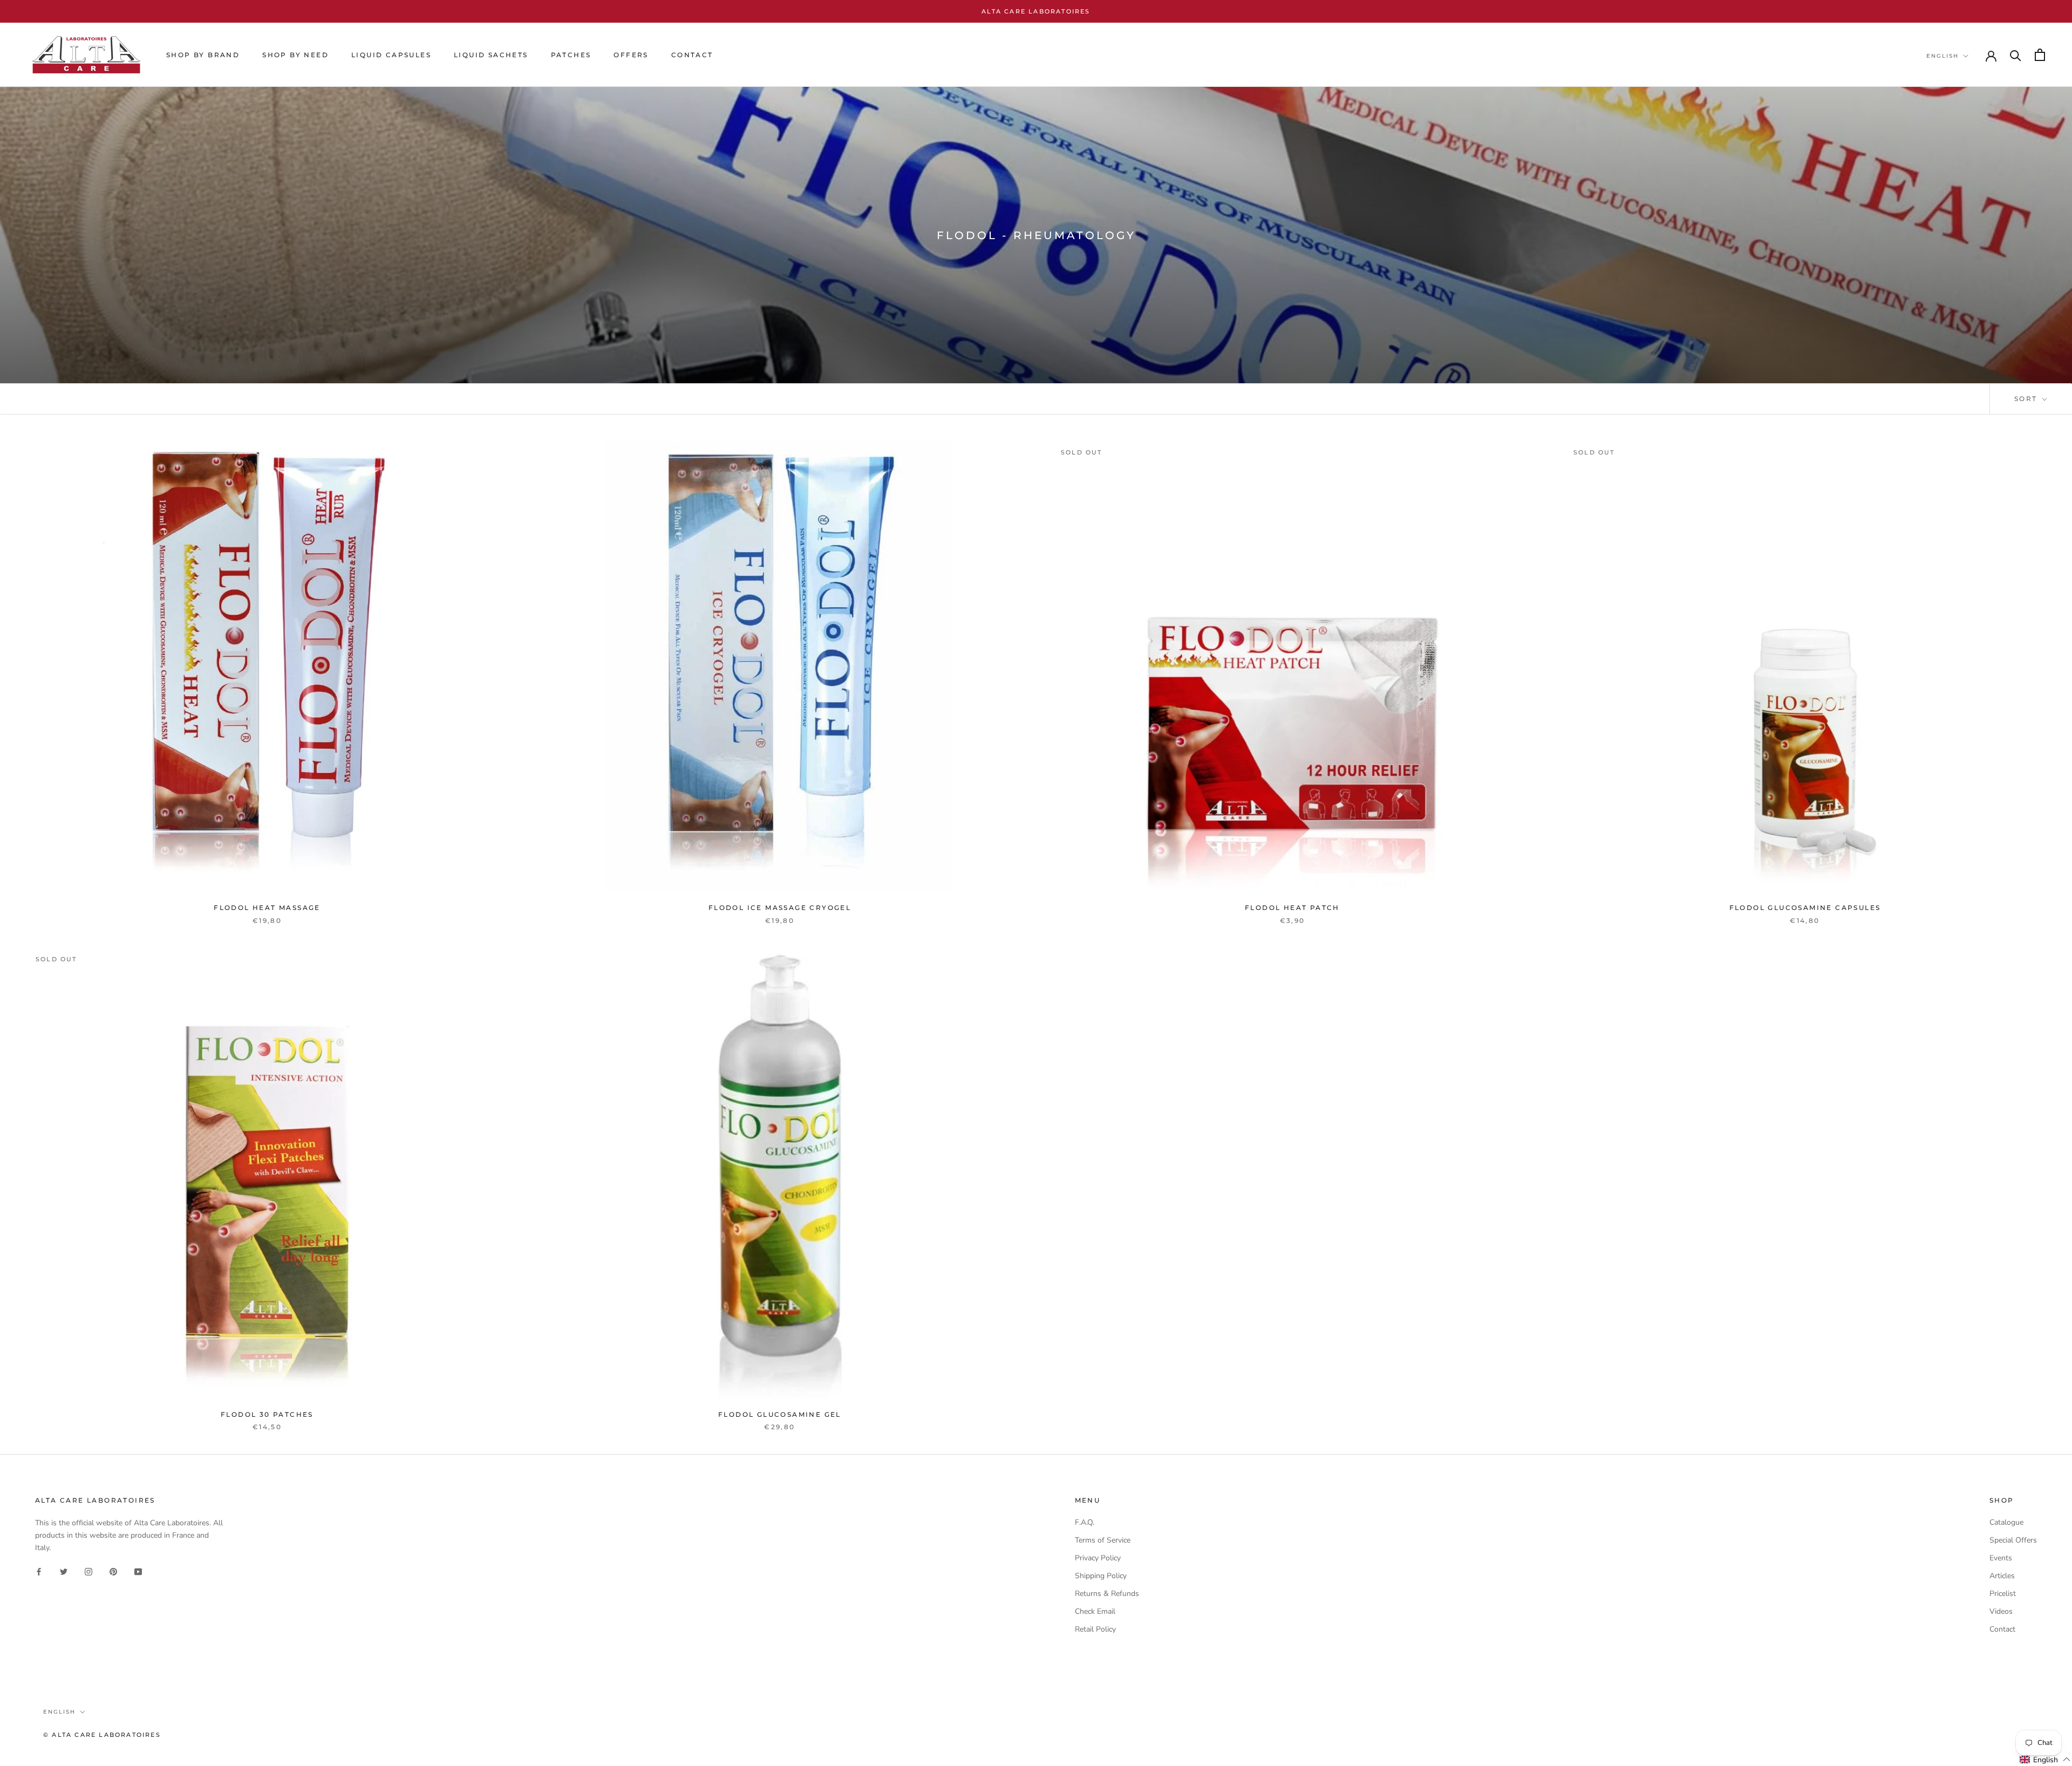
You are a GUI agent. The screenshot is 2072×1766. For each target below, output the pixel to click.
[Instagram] (88, 1571)
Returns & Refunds (1107, 1594)
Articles (2002, 1576)
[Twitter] (64, 1571)
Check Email (1095, 1611)
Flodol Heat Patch (1292, 908)
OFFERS (631, 55)
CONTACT (692, 55)
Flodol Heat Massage (267, 908)
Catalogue (2006, 1522)
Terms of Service (1103, 1540)
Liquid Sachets (491, 55)
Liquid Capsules (391, 55)
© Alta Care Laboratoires (102, 1735)
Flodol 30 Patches (267, 1414)
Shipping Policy (1101, 1576)
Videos (2001, 1611)
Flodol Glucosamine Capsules (1805, 908)
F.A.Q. (1085, 1522)
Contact (2002, 1629)
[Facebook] (39, 1571)
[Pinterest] (113, 1571)
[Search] (2016, 55)
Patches (571, 55)
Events (2001, 1558)
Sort (2027, 399)
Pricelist (2003, 1594)
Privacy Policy (1098, 1558)
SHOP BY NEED (295, 55)
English (1942, 56)
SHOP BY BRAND (203, 55)
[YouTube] (138, 1571)
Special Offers (2013, 1540)
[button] (2045, 1760)
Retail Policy (1095, 1629)
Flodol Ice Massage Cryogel (780, 908)
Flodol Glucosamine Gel (780, 1414)
